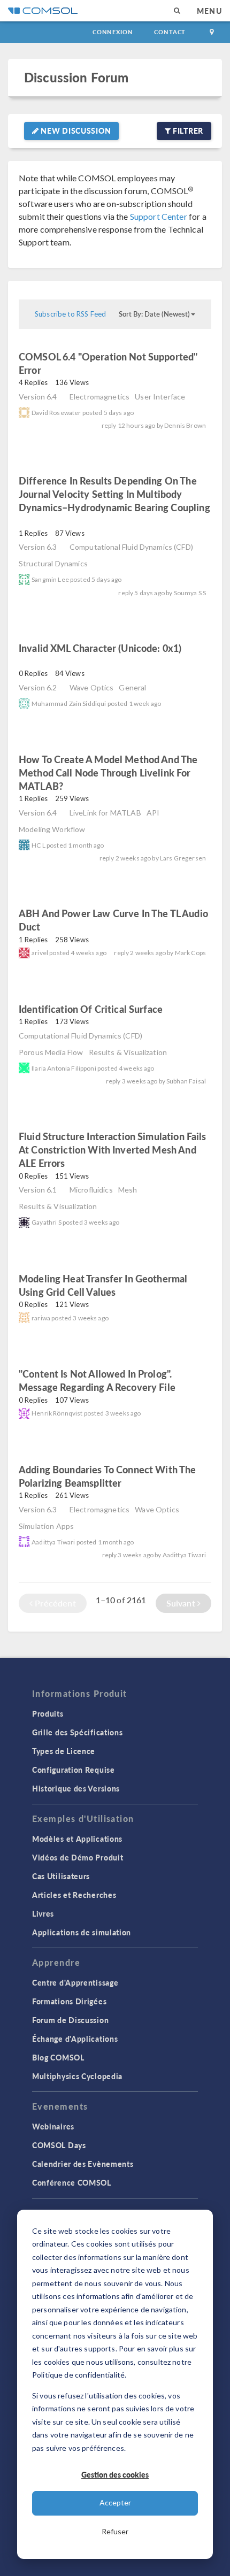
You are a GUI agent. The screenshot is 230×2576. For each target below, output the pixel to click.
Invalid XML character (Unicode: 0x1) (100, 648)
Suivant (182, 1603)
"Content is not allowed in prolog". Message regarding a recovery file (97, 1380)
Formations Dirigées (69, 2001)
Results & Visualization (128, 1052)
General (132, 687)
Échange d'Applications (75, 2039)
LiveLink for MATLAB (105, 813)
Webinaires (53, 2126)
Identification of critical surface (92, 1009)
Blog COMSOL (58, 2057)
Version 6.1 (38, 1190)
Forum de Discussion (70, 2020)
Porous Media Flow (51, 1052)
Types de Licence (64, 1751)
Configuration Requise (74, 1770)
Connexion (113, 32)
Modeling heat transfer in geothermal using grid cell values (103, 1285)
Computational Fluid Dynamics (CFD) (131, 547)
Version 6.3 (38, 547)
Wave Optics (92, 687)
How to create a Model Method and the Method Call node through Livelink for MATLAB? (108, 772)
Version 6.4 (38, 397)
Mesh (128, 1190)
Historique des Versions (76, 1788)
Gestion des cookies (115, 2474)
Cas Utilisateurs (61, 1876)
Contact (170, 32)
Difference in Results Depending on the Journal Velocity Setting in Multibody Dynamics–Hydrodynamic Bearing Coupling (114, 494)
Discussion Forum (76, 77)
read (59, 371)
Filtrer (187, 130)
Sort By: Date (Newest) (154, 314)
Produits (48, 1713)
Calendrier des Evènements (83, 2164)
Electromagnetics (99, 397)
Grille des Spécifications (78, 1732)
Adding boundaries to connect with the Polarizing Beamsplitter (108, 1476)
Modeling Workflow (52, 829)
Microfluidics (91, 1190)
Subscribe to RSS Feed (70, 314)
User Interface (160, 397)
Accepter (115, 2502)
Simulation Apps (46, 1526)
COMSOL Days (59, 2145)
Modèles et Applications (77, 1839)
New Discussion (75, 130)
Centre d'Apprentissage (75, 1982)
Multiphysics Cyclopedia (77, 2076)
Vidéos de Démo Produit (78, 1857)
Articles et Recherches (74, 1895)
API (153, 813)
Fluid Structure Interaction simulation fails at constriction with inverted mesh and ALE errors (113, 1149)
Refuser (115, 2531)
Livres (43, 1913)
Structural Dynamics (53, 563)
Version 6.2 (38, 687)
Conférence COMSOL (72, 2182)
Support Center (159, 216)
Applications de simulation (82, 1932)
